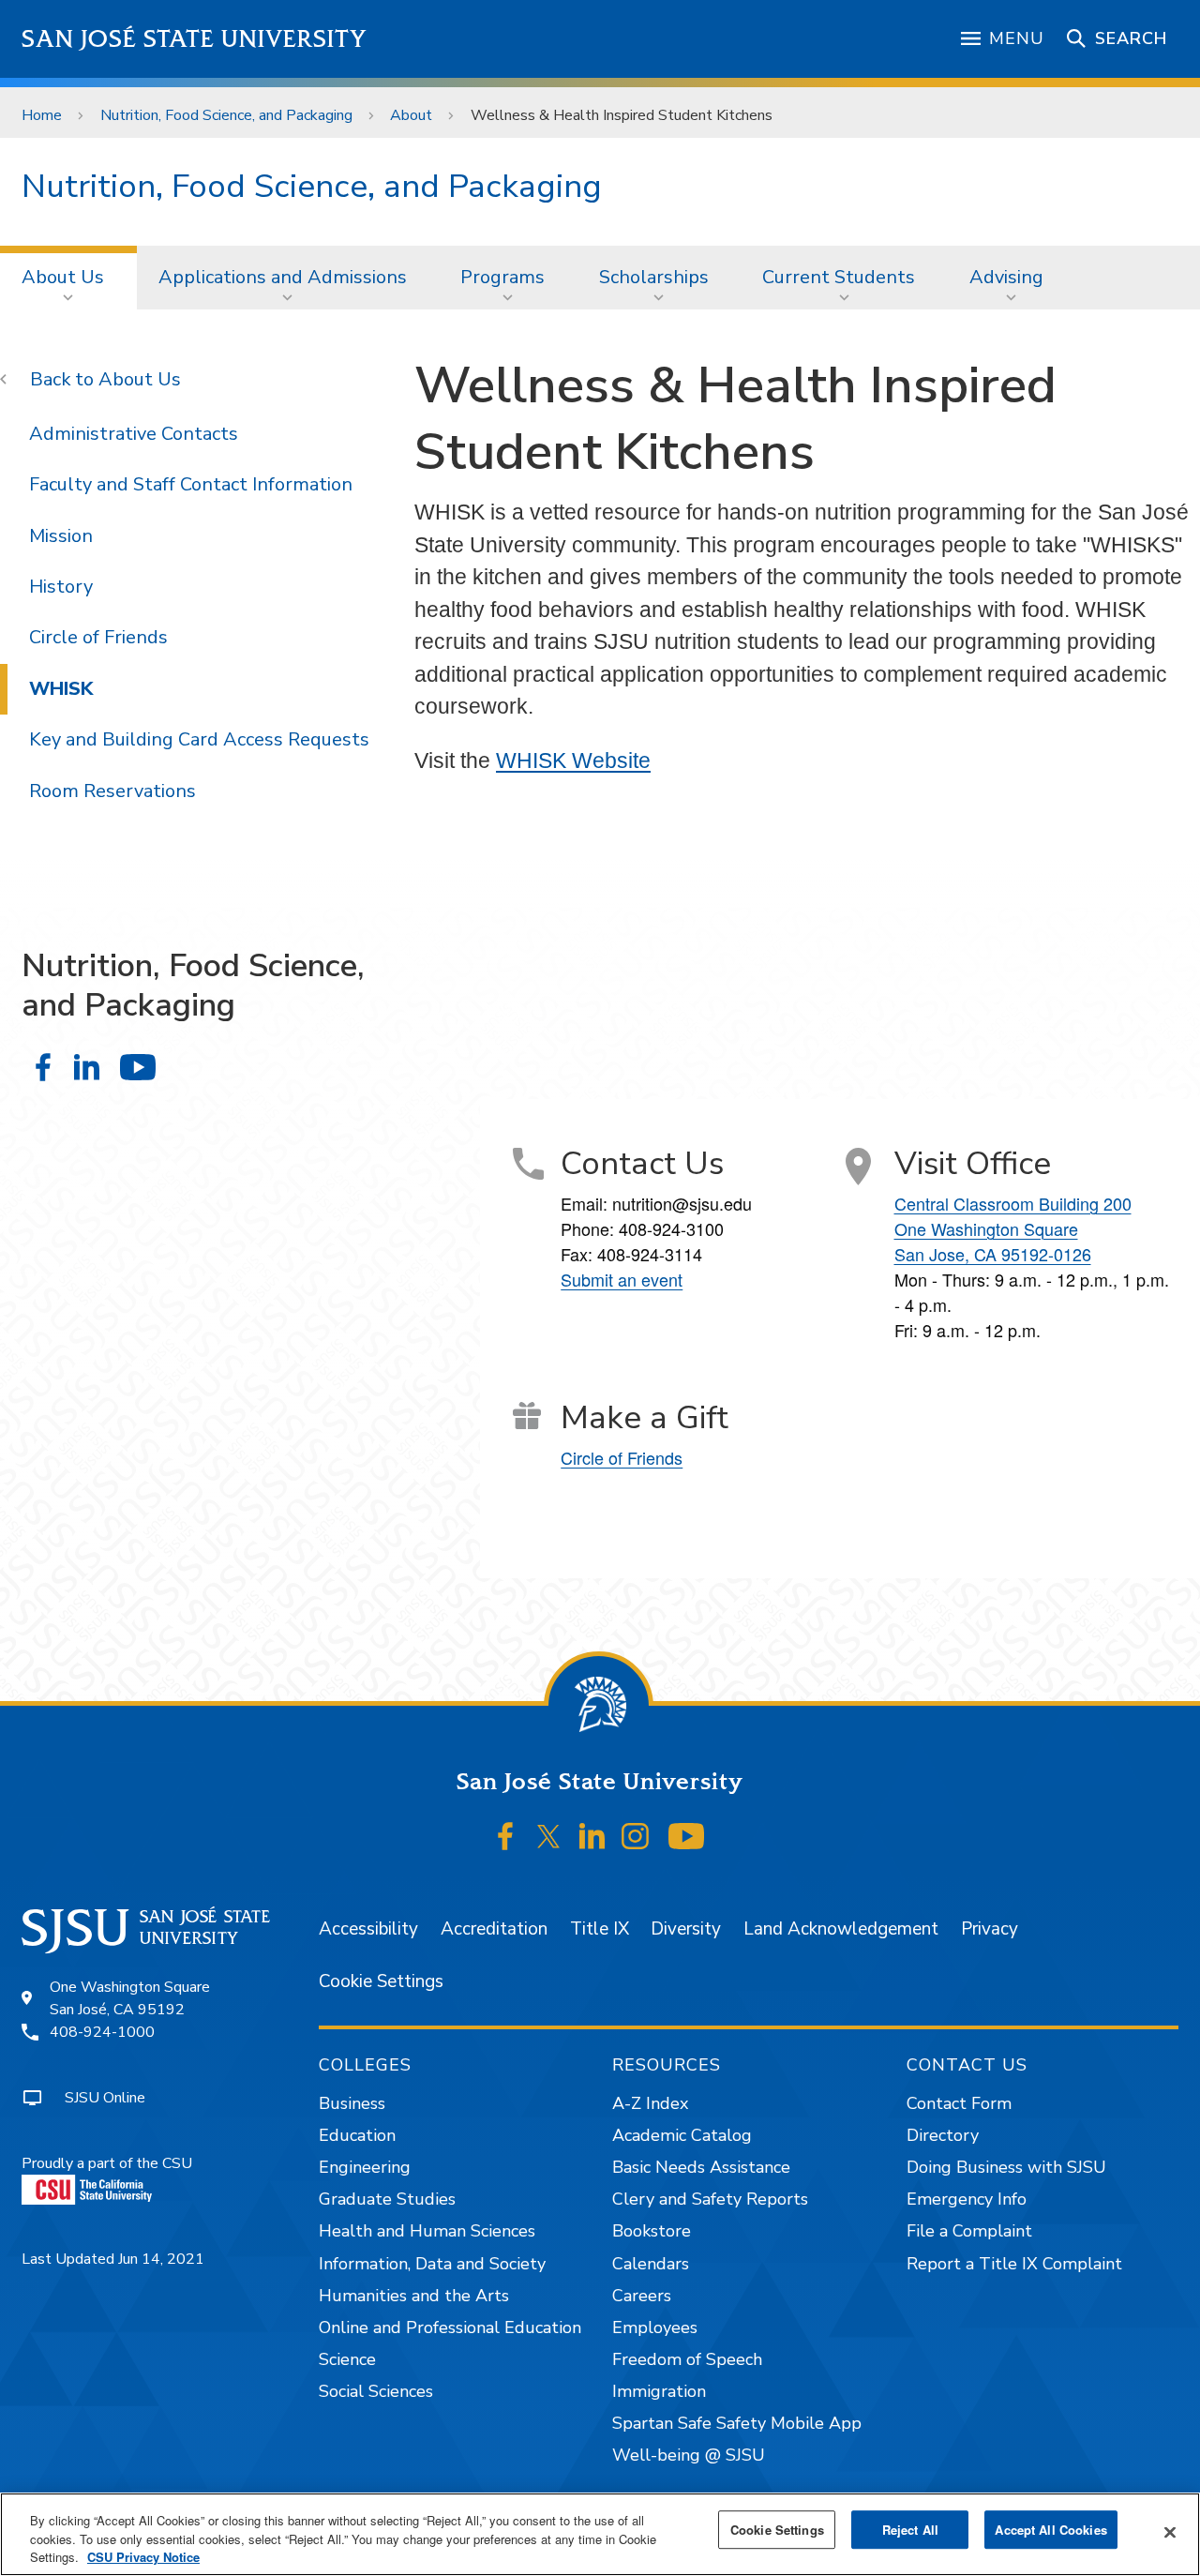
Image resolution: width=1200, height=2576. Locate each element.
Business (352, 2103)
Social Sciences (376, 2391)
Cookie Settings (381, 1981)
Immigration (659, 2391)
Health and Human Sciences (427, 2231)
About (411, 115)
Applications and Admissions (283, 277)
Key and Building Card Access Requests (199, 739)
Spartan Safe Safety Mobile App (737, 2423)
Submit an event (622, 1279)
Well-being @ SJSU (689, 2455)
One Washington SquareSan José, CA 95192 (130, 1998)
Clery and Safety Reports (710, 2199)
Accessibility (368, 1929)
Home (42, 115)
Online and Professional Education (450, 2327)
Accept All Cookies (1050, 2530)
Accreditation (494, 1929)
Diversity (686, 1929)
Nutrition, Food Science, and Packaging (226, 115)
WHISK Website (573, 761)
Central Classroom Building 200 (1013, 1203)
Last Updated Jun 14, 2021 (113, 2259)
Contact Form (959, 2103)
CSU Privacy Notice (143, 2557)
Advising (1006, 277)
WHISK (61, 689)
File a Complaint (969, 2231)
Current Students (839, 277)
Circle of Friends (98, 637)
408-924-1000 (102, 2032)
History (61, 587)
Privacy (990, 1929)
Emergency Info (967, 2199)
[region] (600, 2534)
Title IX (600, 1929)
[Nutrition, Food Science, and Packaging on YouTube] (137, 1067)
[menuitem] (68, 278)
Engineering (365, 2167)
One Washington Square (986, 1228)
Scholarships (654, 277)
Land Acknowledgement (841, 1929)
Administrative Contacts (134, 434)
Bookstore (652, 2231)
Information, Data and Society (432, 2264)
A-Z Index (650, 2103)
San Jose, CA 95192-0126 (993, 1254)
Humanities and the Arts (414, 2296)
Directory (943, 2135)
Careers (642, 2296)
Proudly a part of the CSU (107, 2163)
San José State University (195, 39)
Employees (655, 2327)
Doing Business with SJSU (1006, 2167)
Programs (502, 277)
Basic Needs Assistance (701, 2167)
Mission (61, 536)
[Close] (1170, 2532)
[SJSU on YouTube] (686, 1836)
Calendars (651, 2264)
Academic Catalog (682, 2135)
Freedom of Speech (687, 2359)
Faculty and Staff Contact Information (191, 484)
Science (347, 2359)
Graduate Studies (387, 2199)
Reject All (910, 2530)
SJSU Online (105, 2098)
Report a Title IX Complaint (1014, 2264)
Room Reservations (112, 791)
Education (357, 2135)
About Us (63, 277)
